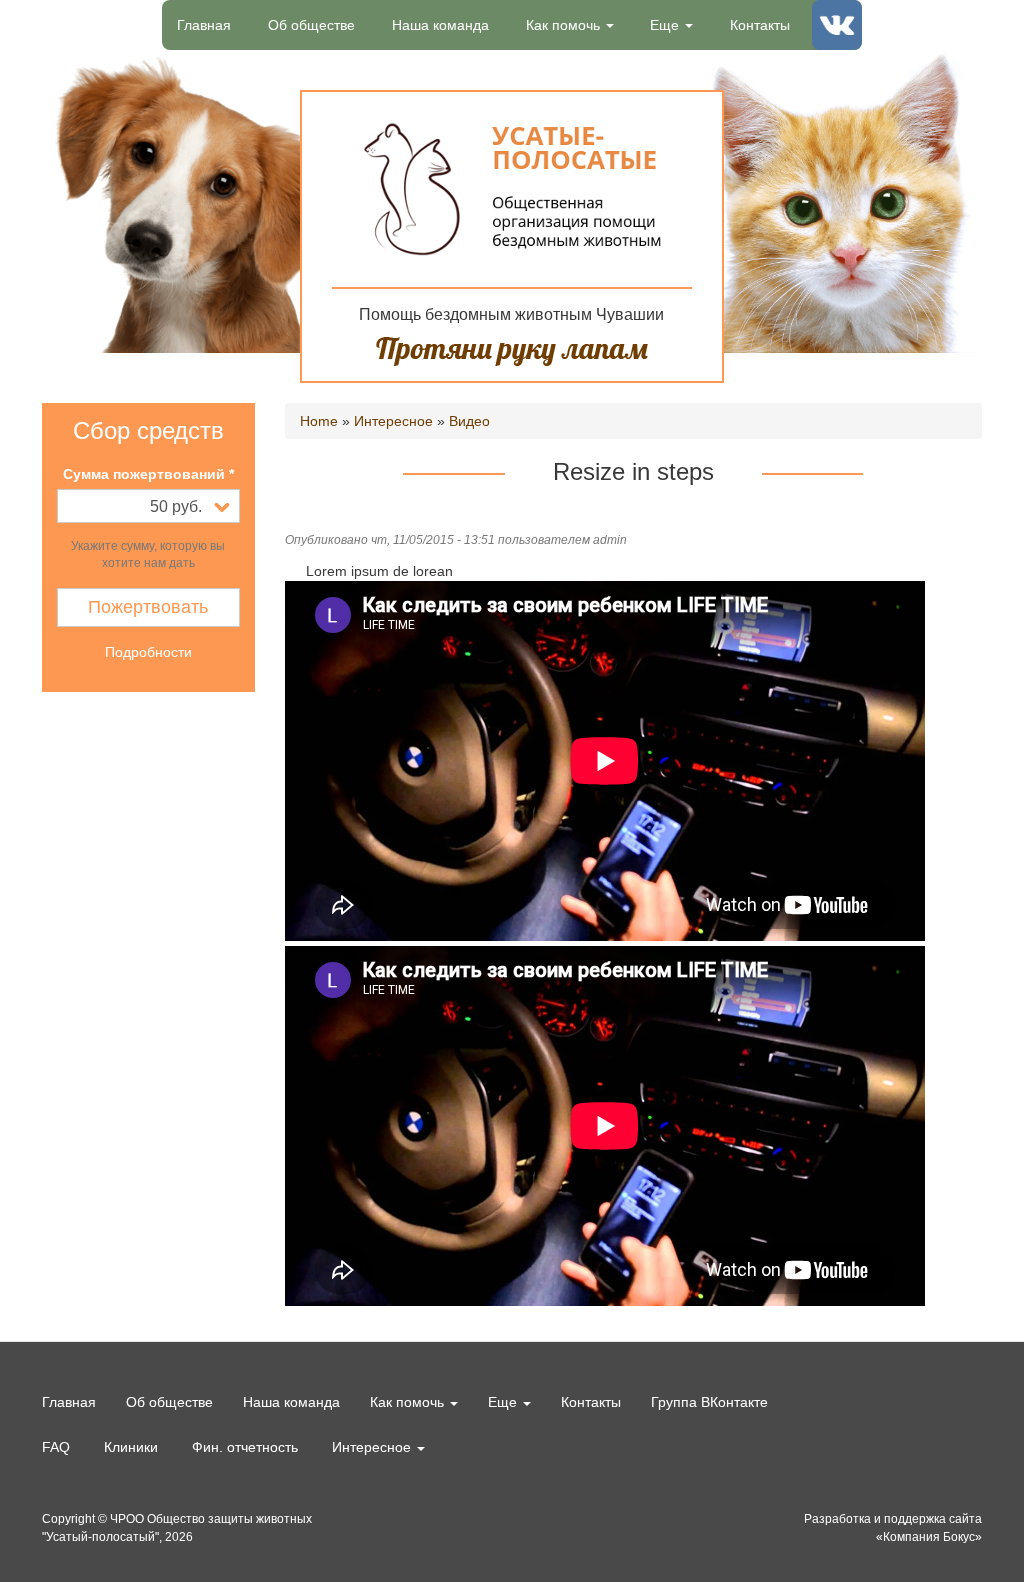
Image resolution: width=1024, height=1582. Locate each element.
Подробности (148, 652)
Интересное (393, 421)
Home (319, 421)
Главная (204, 25)
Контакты (760, 25)
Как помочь (565, 25)
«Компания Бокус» (929, 1537)
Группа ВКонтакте (844, 33)
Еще (666, 25)
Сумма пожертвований (148, 474)
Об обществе (311, 25)
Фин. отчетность (245, 1447)
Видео (469, 421)
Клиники (131, 1447)
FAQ (56, 1447)
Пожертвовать (148, 607)
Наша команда (440, 25)
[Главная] (512, 189)
